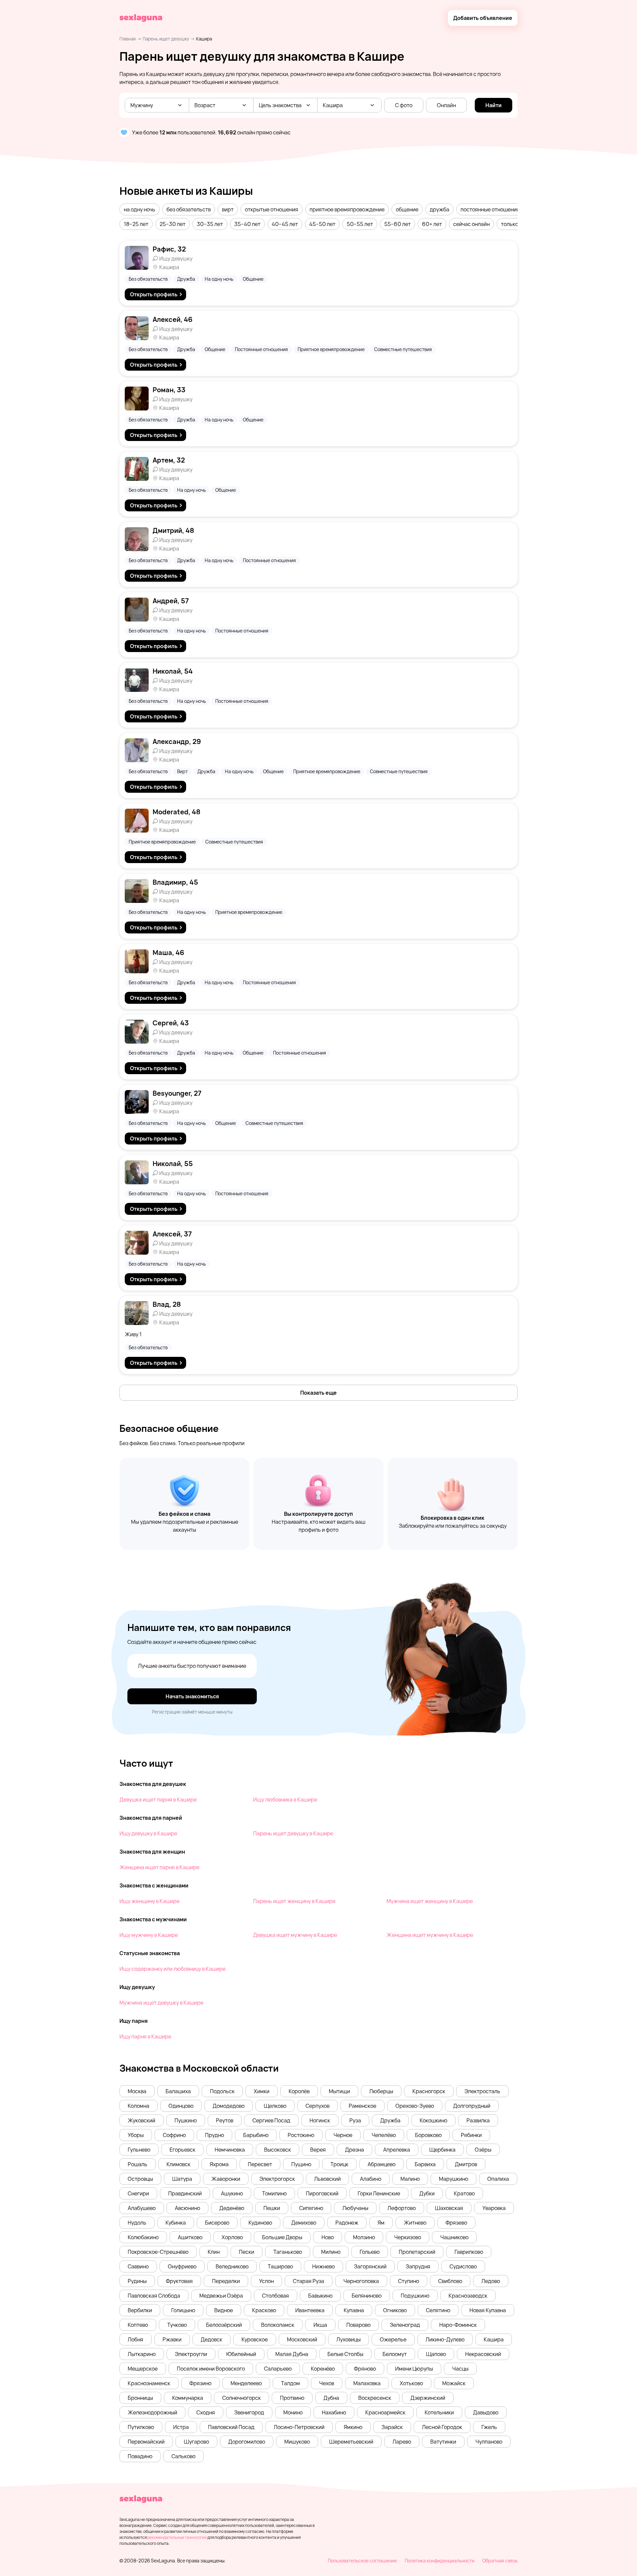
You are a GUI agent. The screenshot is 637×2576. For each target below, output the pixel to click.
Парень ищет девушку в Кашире (293, 1833)
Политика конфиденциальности (440, 2561)
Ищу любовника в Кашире (285, 1800)
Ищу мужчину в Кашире (149, 1935)
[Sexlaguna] (141, 18)
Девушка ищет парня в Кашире (158, 1800)
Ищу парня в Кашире (145, 2036)
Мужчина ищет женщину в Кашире (430, 1901)
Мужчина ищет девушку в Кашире (161, 2003)
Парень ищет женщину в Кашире (294, 1901)
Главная (128, 39)
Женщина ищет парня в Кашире (159, 1867)
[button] (140, 209)
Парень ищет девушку (166, 39)
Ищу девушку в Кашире (148, 1833)
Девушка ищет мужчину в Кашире (295, 1935)
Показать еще (318, 1393)
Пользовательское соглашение (362, 2561)
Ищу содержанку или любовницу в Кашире (173, 1969)
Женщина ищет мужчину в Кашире (430, 1935)
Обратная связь (500, 2561)
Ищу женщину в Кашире (149, 1901)
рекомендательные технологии (177, 2537)
